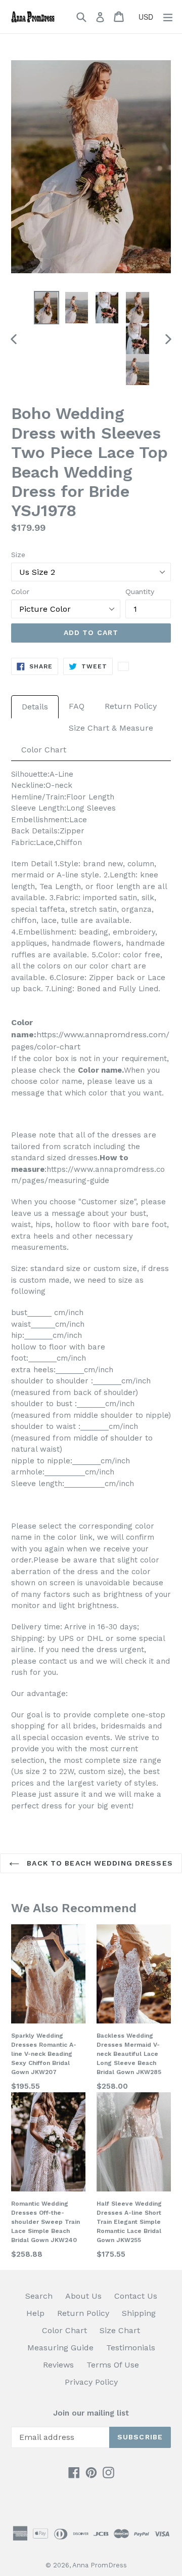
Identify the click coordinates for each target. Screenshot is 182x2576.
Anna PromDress (100, 2565)
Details (35, 707)
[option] (47, 307)
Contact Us (136, 2296)
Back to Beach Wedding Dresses (99, 1863)
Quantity (140, 592)
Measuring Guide (60, 2348)
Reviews (58, 2365)
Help (35, 2313)
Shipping (139, 2313)
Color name (100, 1070)
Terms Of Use (113, 2365)
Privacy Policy (91, 2382)
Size (18, 555)
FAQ (77, 706)
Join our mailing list (91, 2413)
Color (20, 592)
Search (39, 2296)
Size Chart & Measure (111, 728)
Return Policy (131, 706)
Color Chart (44, 750)
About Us (83, 2296)
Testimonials (131, 2348)
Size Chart (120, 2330)
